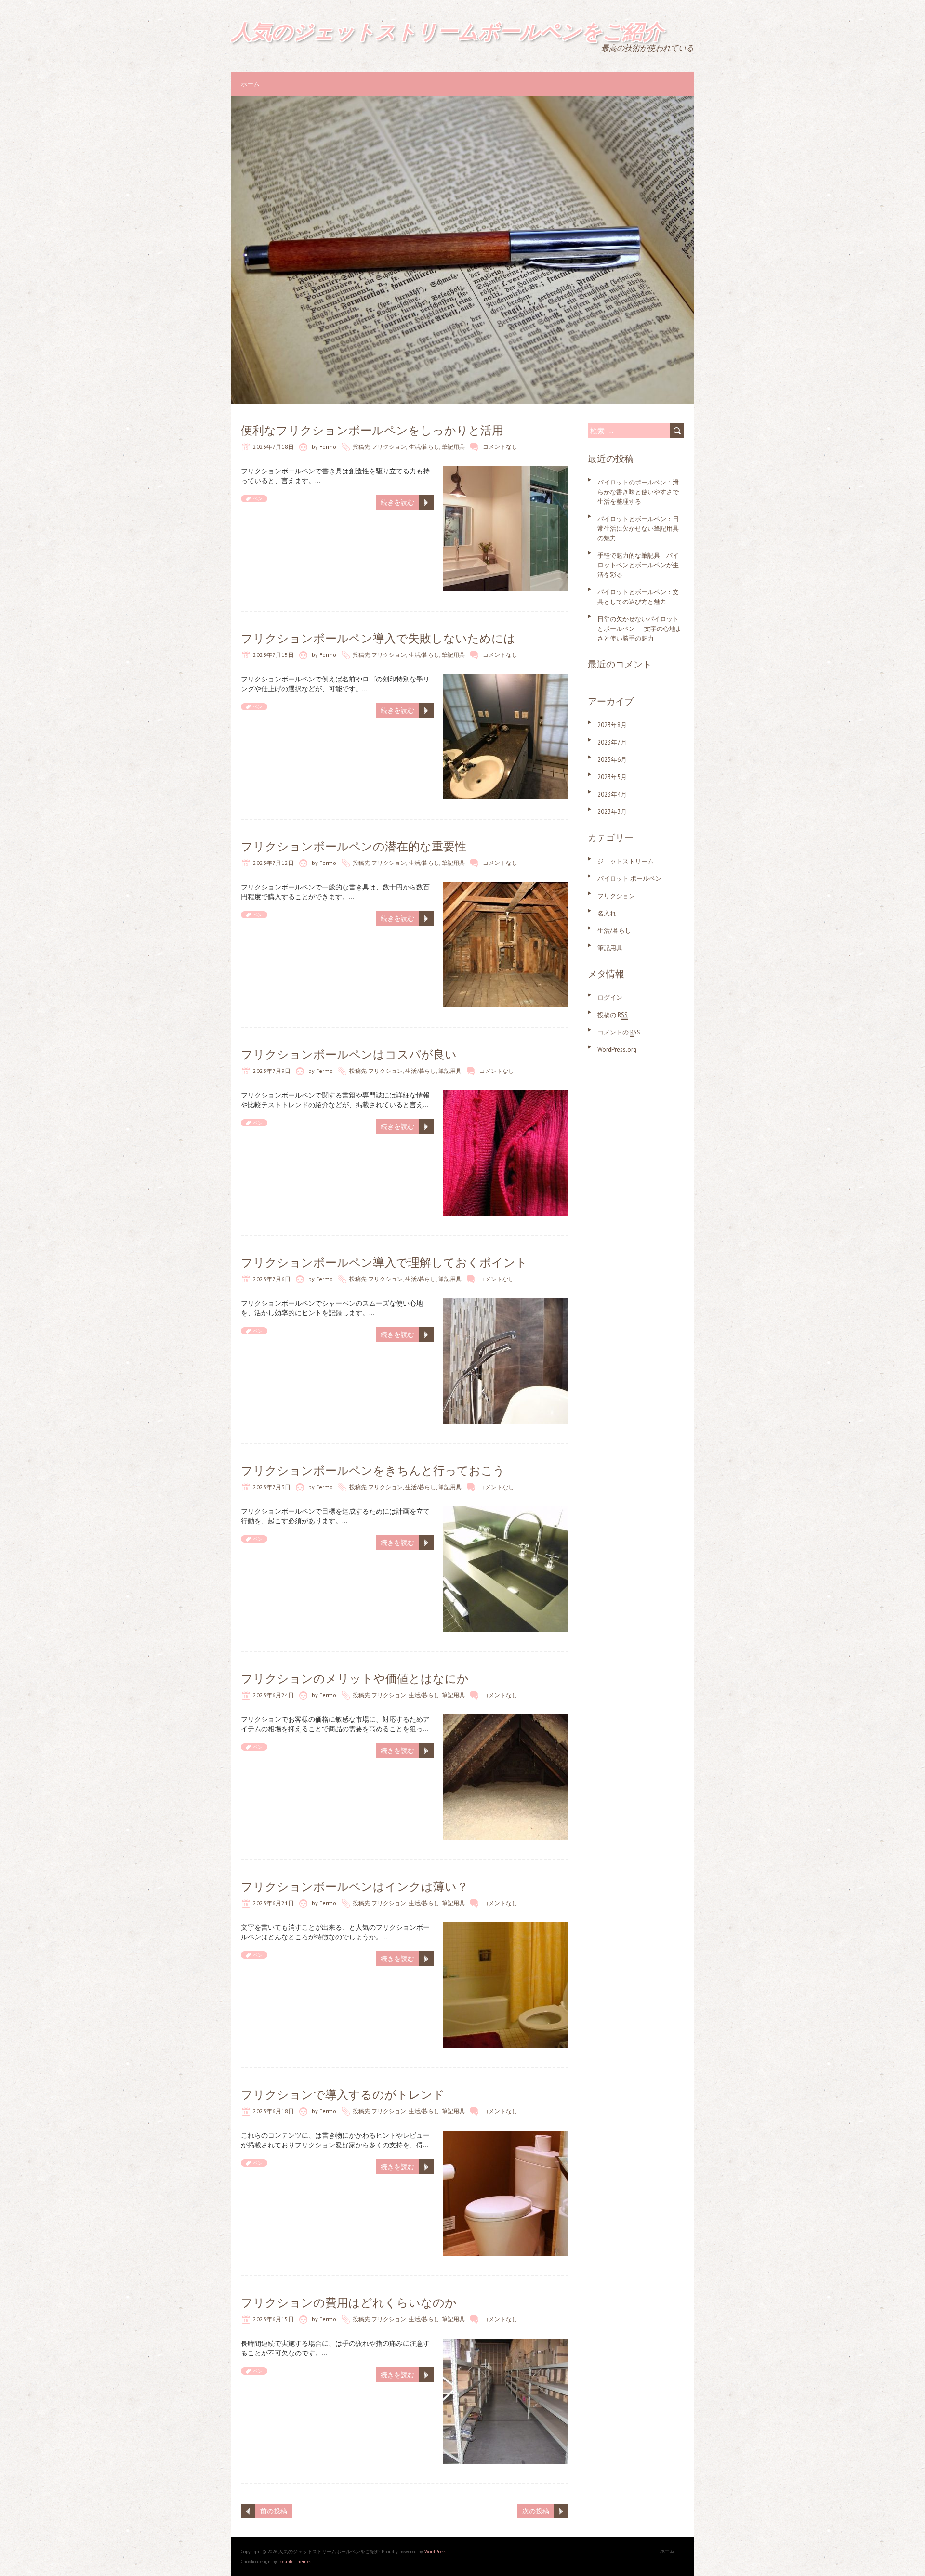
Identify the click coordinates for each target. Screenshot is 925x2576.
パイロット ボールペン (629, 879)
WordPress (435, 2552)
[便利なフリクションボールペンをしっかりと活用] (506, 471)
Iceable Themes (295, 2561)
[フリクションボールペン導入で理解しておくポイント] (506, 1303)
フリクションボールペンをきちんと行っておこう (373, 1471)
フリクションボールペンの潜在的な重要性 (354, 846)
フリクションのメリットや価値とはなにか (355, 1679)
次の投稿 (536, 2511)
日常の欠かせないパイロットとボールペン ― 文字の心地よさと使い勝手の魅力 (640, 629)
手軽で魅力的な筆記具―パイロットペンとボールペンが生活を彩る (638, 565)
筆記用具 (453, 447)
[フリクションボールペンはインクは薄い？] (506, 1927)
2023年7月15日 (273, 655)
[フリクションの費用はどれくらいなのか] (506, 2343)
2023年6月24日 (273, 1695)
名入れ (607, 913)
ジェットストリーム (626, 861)
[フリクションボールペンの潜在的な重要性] (506, 887)
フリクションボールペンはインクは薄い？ (355, 1887)
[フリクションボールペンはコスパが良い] (506, 1095)
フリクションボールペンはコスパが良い (349, 1054)
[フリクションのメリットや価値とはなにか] (506, 1719)
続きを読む (397, 502)
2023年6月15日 (273, 2319)
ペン (258, 499)
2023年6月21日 (273, 1903)
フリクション (389, 447)
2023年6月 (612, 760)
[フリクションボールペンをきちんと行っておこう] (506, 1511)
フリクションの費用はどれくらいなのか (349, 2303)
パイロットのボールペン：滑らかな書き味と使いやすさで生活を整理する (638, 492)
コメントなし (500, 447)
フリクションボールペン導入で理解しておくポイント (384, 1262)
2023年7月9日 (272, 1071)
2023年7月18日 (273, 447)
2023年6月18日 (273, 2111)
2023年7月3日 (272, 1487)
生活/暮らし (424, 447)
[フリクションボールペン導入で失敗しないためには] (506, 679)
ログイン (610, 998)
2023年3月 (612, 812)
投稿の (613, 1015)
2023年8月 (612, 725)
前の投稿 (274, 2511)
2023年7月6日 (272, 1279)
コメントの (619, 1032)
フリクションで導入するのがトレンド (343, 2095)
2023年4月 (612, 794)
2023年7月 (612, 742)
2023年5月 (612, 777)
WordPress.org (617, 1050)
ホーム (250, 84)
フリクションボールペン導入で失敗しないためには (378, 638)
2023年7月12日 (273, 863)
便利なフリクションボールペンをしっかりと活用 (372, 430)
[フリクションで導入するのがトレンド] (506, 2135)
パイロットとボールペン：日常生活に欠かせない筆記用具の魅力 (638, 529)
